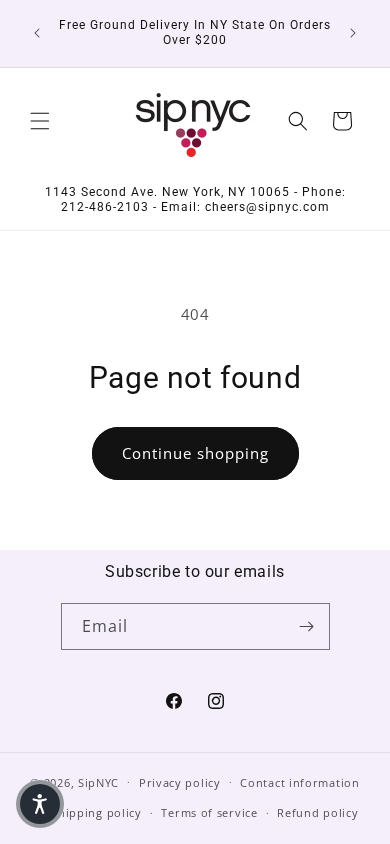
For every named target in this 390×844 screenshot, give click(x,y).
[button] (40, 121)
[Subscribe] (307, 626)
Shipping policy (96, 812)
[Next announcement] (353, 33)
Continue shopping (195, 453)
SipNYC (98, 781)
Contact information (299, 782)
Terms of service (209, 812)
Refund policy (317, 812)
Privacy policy (180, 782)
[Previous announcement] (37, 33)
